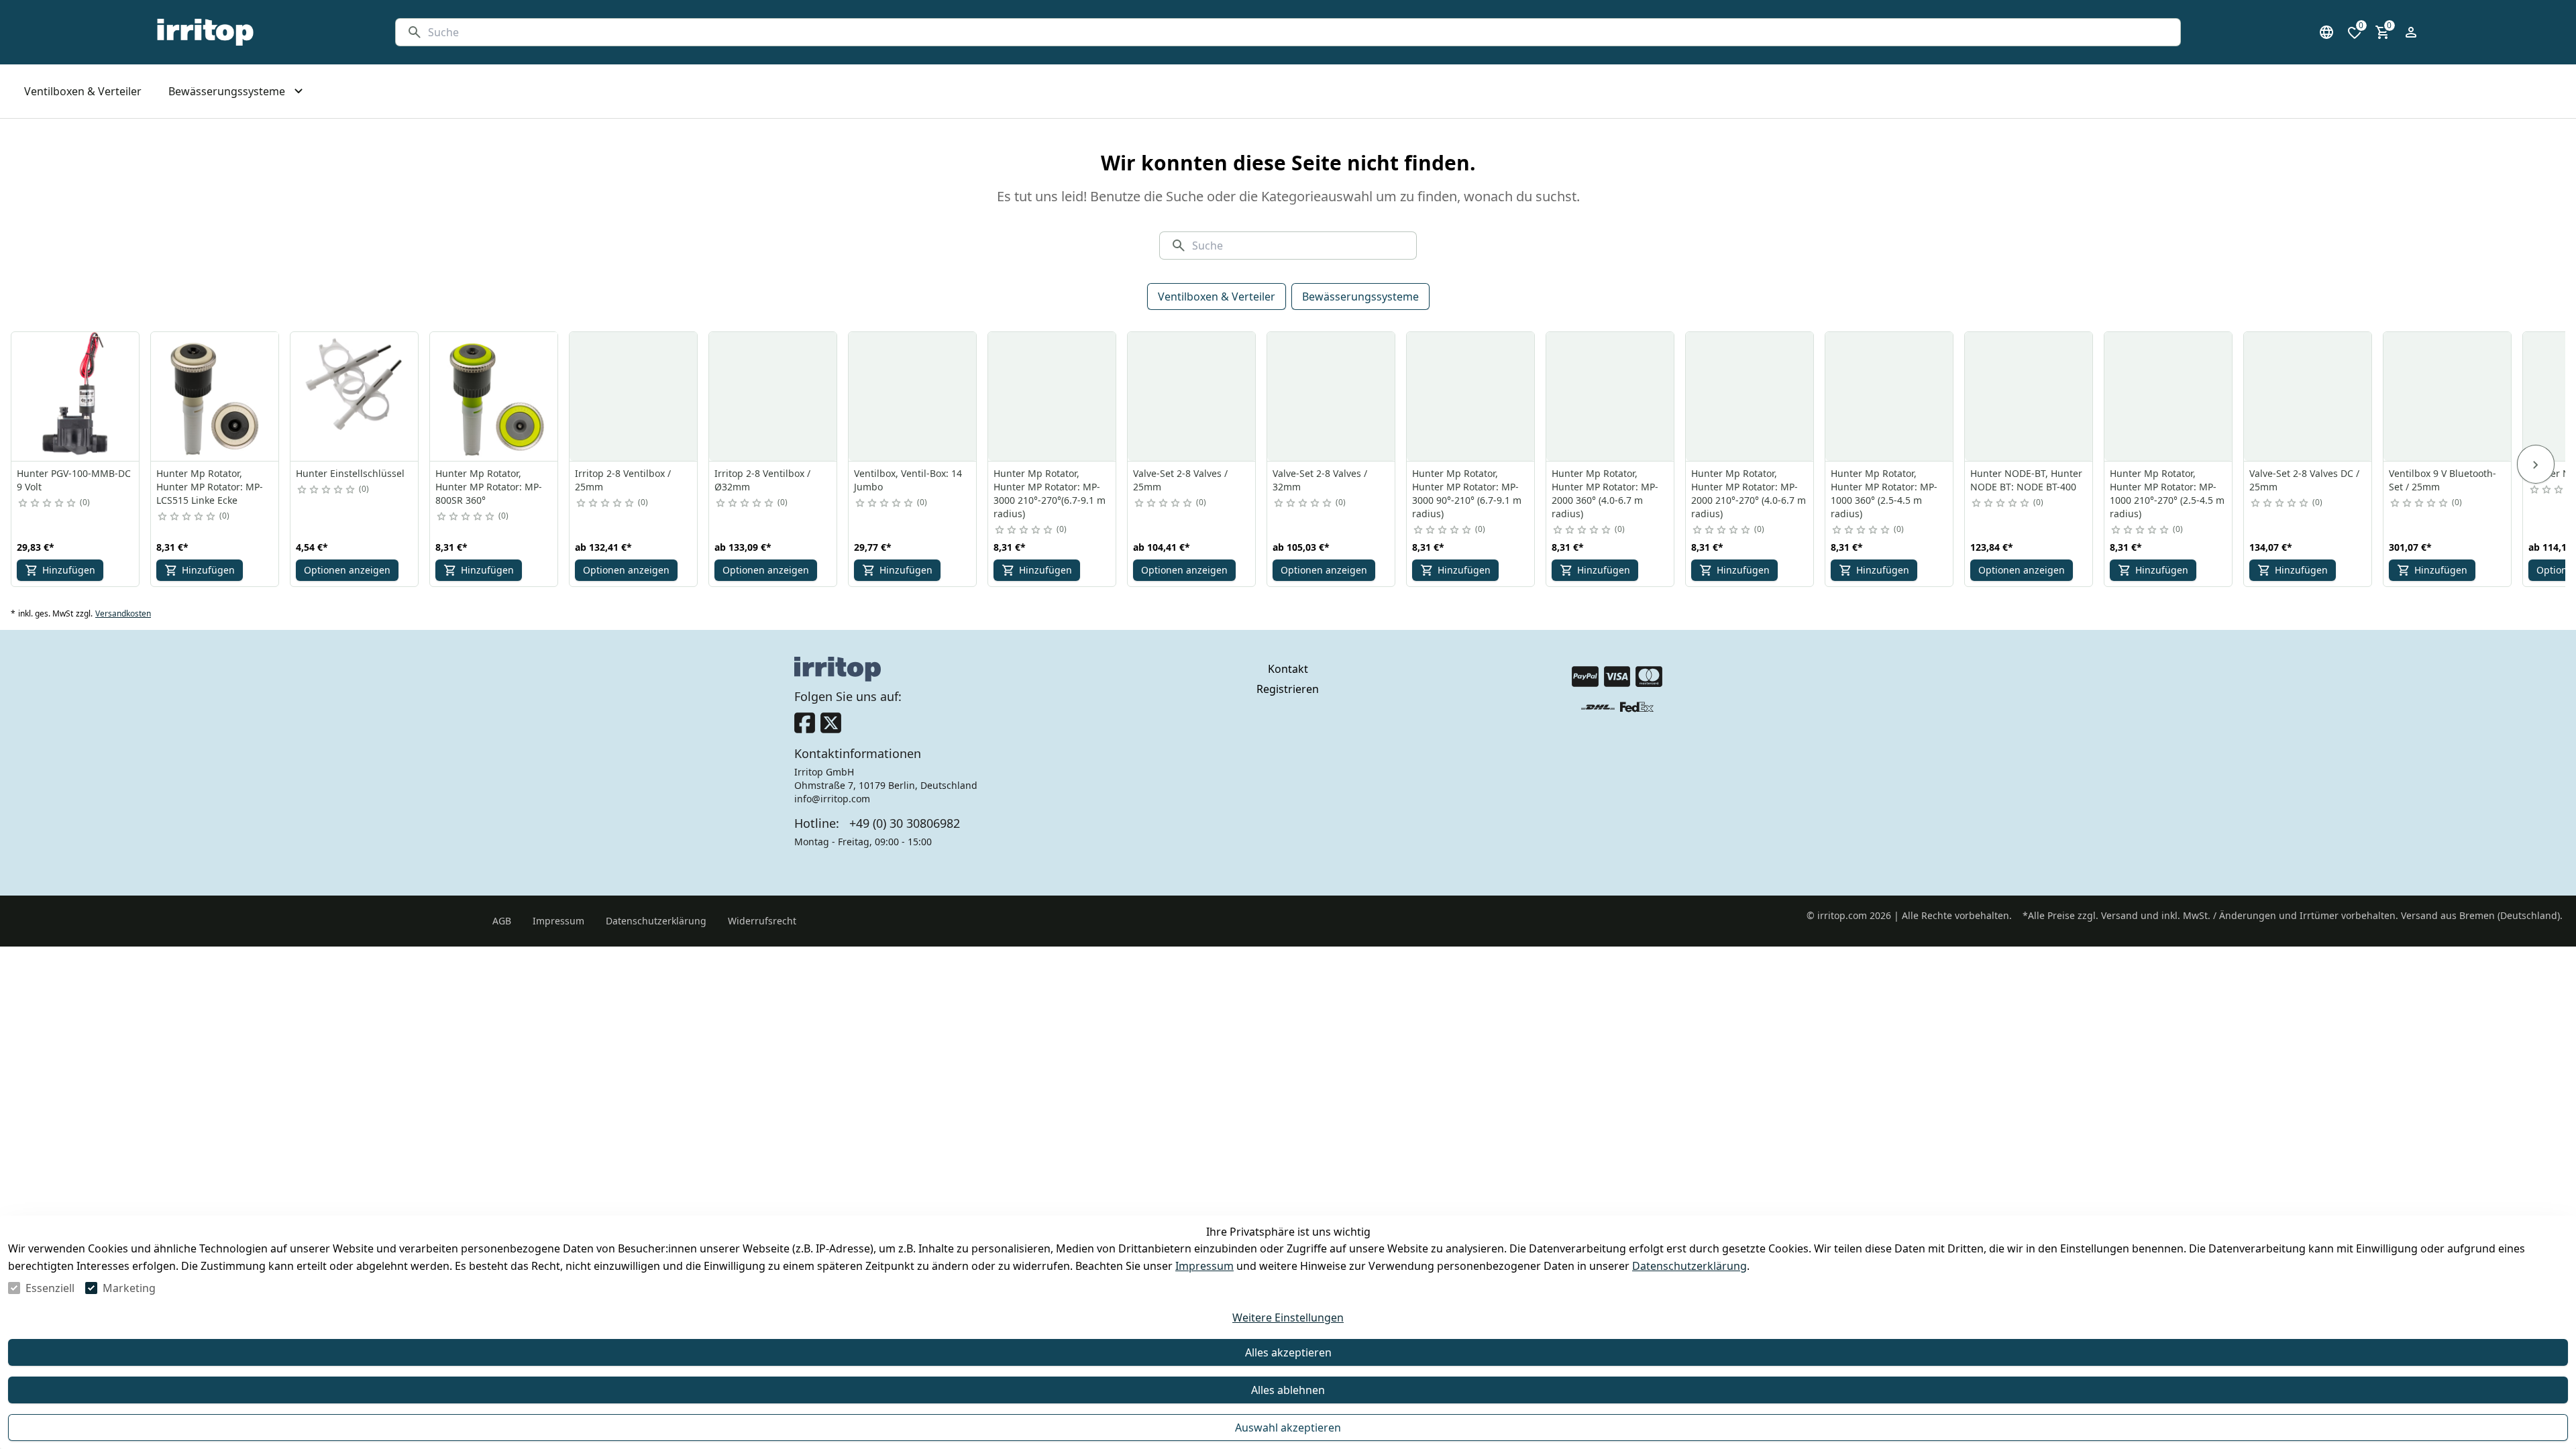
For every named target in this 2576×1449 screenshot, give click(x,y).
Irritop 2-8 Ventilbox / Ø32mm (762, 480)
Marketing (129, 1288)
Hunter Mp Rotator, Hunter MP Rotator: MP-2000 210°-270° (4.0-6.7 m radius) (1749, 493)
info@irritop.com (832, 799)
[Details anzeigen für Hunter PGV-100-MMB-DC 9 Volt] (76, 396)
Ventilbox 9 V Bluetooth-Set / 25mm (2443, 480)
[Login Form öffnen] (2411, 32)
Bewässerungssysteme (1360, 297)
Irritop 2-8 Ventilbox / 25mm (623, 480)
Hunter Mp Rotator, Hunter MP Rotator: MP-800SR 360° (489, 487)
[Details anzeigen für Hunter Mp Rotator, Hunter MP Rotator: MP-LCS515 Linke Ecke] (215, 396)
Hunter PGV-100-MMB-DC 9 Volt (74, 480)
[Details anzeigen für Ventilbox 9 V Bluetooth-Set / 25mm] (2448, 396)
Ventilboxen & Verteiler (1217, 297)
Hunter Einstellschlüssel (350, 473)
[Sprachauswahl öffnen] (2326, 32)
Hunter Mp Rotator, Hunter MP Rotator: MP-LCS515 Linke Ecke (210, 487)
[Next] (2536, 464)
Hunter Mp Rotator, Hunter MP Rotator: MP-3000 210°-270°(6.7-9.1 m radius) (1050, 493)
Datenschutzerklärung (1689, 1266)
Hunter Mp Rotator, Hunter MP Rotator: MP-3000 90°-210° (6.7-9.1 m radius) (1467, 493)
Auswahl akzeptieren (1288, 1428)
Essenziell (50, 1288)
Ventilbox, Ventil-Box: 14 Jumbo (908, 480)
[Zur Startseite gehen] (205, 32)
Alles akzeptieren (1288, 1352)
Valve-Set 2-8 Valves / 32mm (1320, 480)
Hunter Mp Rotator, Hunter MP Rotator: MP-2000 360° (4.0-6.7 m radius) (1605, 493)
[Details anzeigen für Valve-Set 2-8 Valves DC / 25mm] (2308, 396)
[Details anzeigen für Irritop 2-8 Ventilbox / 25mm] (634, 396)
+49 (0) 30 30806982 (905, 823)
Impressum (1204, 1266)
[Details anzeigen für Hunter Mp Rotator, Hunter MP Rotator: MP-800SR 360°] (494, 396)
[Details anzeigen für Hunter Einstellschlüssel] (355, 396)
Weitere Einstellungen (1288, 1318)
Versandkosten (123, 614)
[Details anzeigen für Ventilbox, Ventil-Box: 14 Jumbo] (913, 396)
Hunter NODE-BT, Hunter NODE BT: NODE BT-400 (2026, 480)
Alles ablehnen (1288, 1390)
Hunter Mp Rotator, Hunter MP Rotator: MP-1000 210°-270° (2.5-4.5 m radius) (2167, 493)
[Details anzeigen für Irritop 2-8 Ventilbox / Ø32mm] (773, 396)
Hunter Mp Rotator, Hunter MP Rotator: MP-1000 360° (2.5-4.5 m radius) (1884, 493)
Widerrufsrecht (762, 921)
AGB (502, 921)
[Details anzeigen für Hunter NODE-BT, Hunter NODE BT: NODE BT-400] (2029, 396)
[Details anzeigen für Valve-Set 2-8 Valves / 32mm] (1332, 396)
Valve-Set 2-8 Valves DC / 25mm (2304, 480)
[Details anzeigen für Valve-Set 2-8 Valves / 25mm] (1192, 396)
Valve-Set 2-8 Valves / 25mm (1180, 480)
